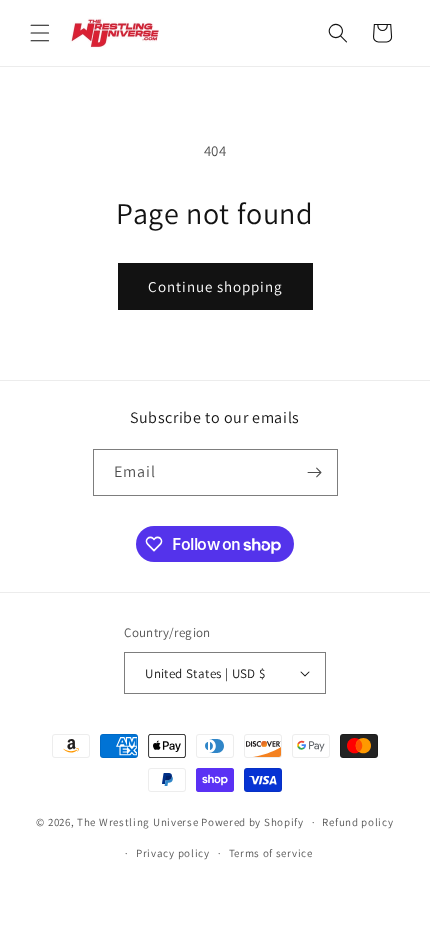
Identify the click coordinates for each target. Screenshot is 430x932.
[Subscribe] (315, 472)
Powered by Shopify (252, 822)
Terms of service (271, 853)
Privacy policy (173, 853)
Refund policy (357, 822)
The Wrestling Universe (137, 822)
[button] (40, 33)
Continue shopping (215, 286)
